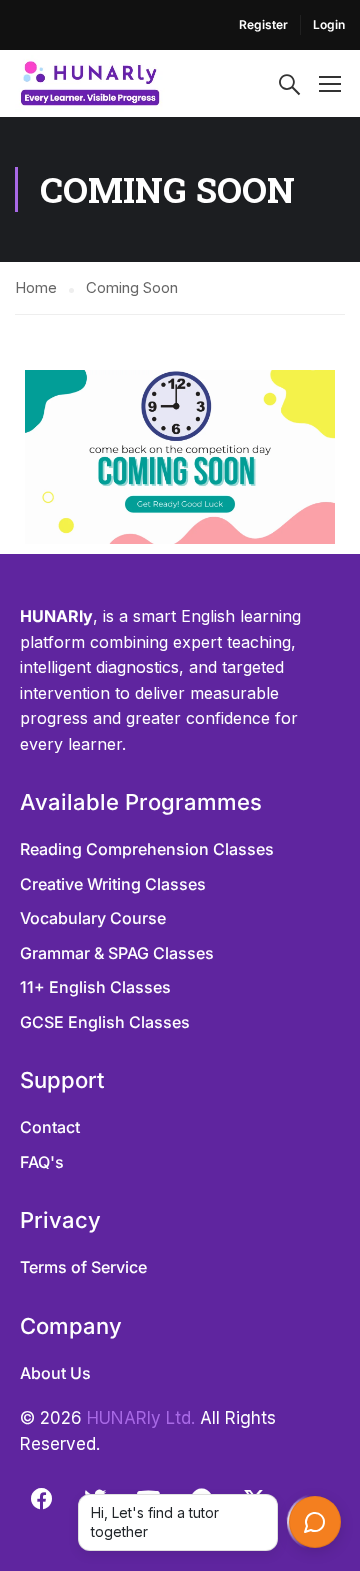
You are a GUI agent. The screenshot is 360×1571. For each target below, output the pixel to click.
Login (329, 24)
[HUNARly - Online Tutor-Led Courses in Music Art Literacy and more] (90, 83)
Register (263, 24)
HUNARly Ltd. (141, 1418)
